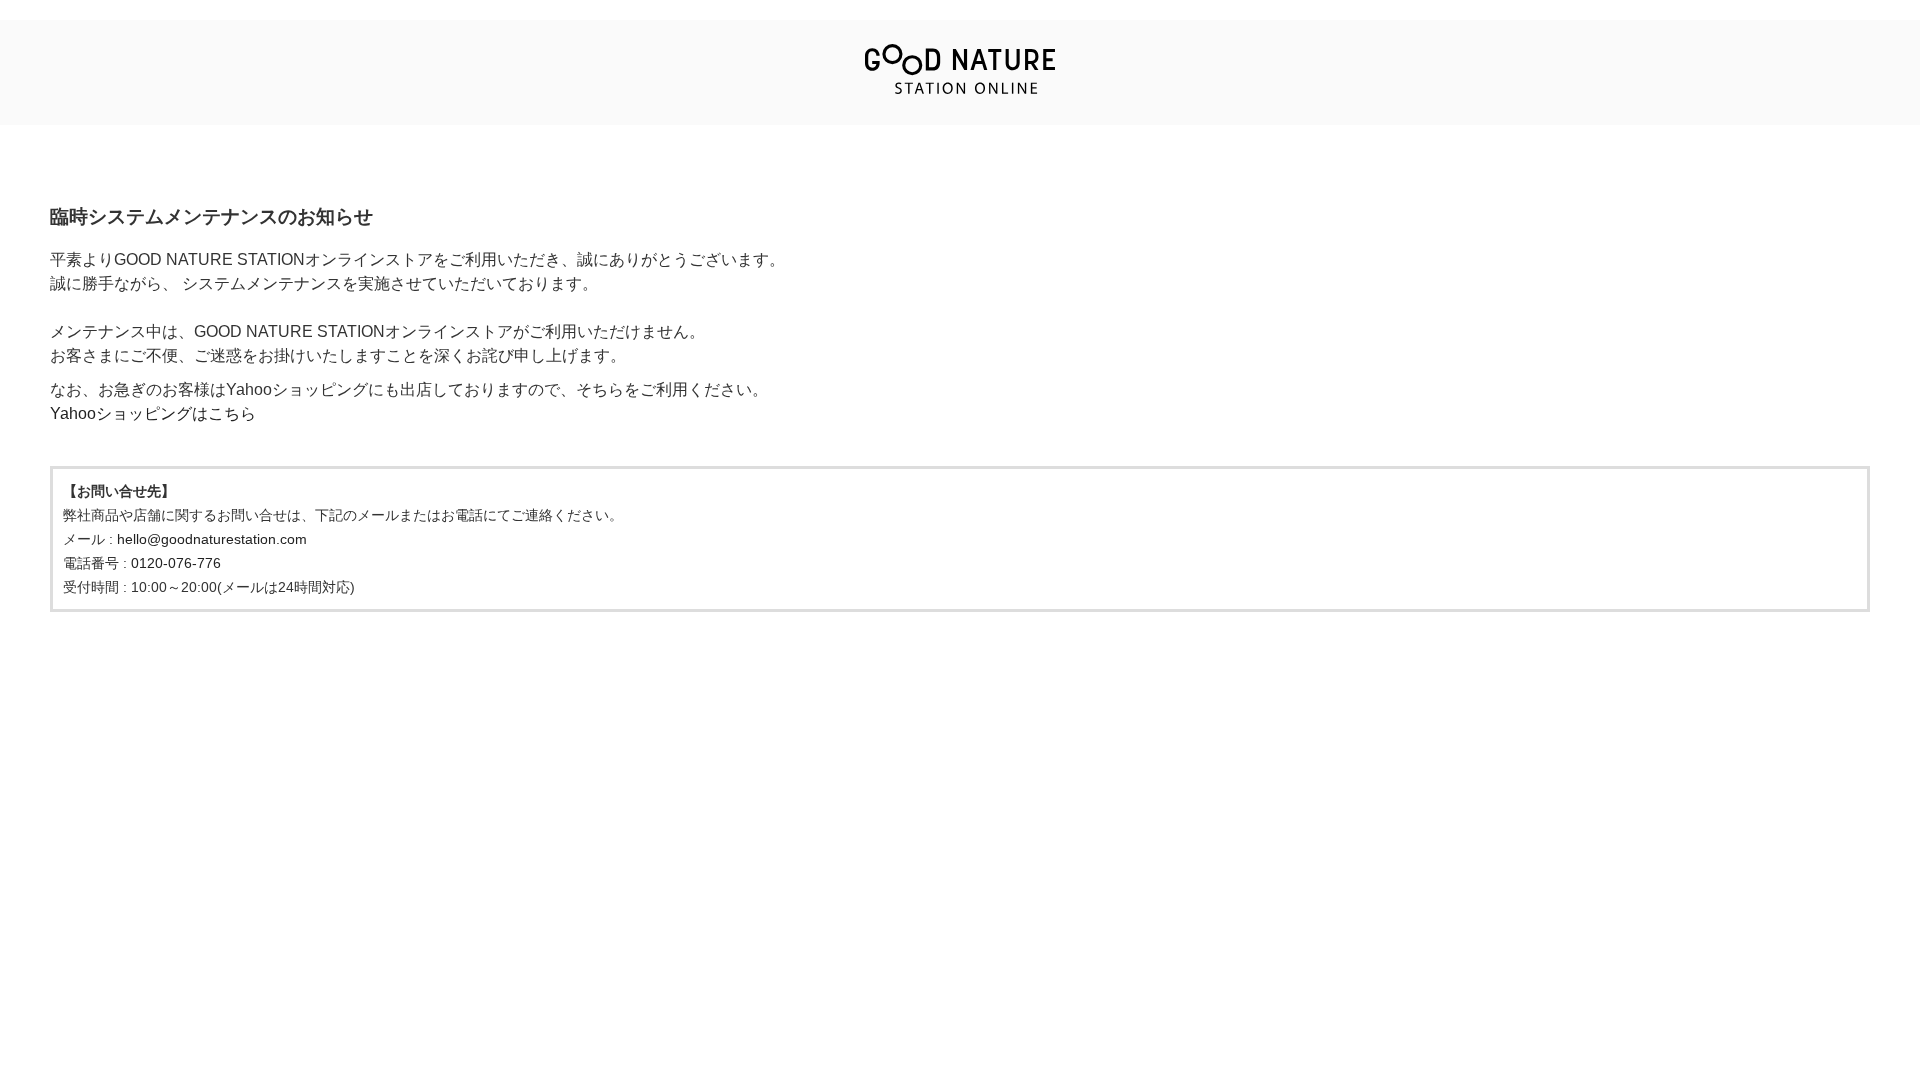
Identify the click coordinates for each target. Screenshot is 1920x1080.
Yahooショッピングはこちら (153, 413)
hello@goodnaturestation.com (212, 539)
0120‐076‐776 (176, 563)
